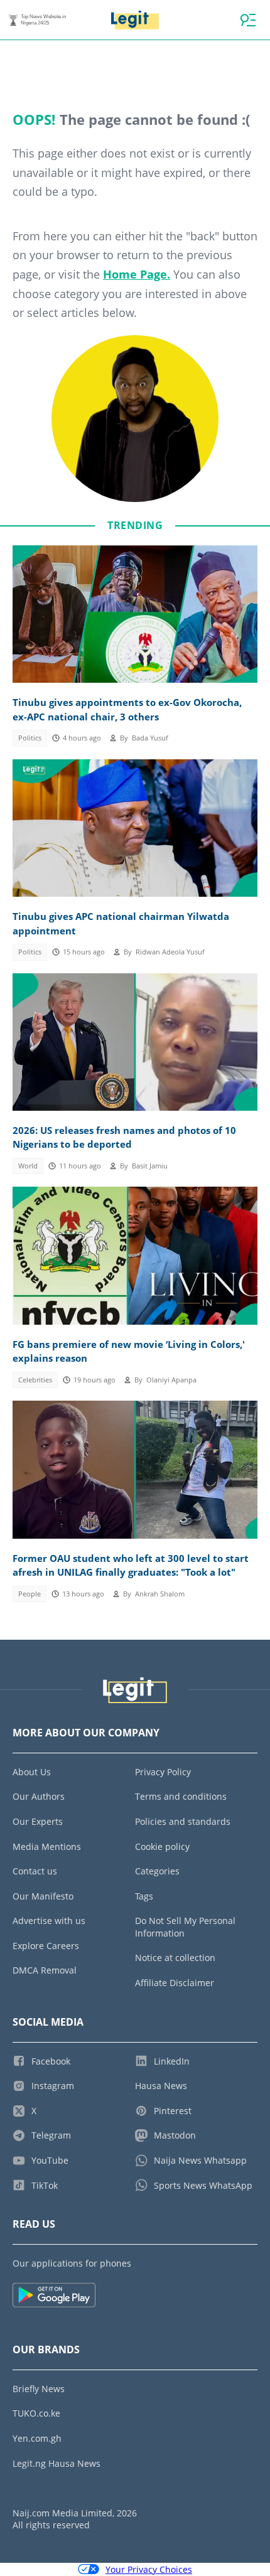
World (28, 1166)
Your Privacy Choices (149, 2569)
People (30, 1594)
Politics (30, 738)
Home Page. (137, 274)
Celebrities (35, 1380)
